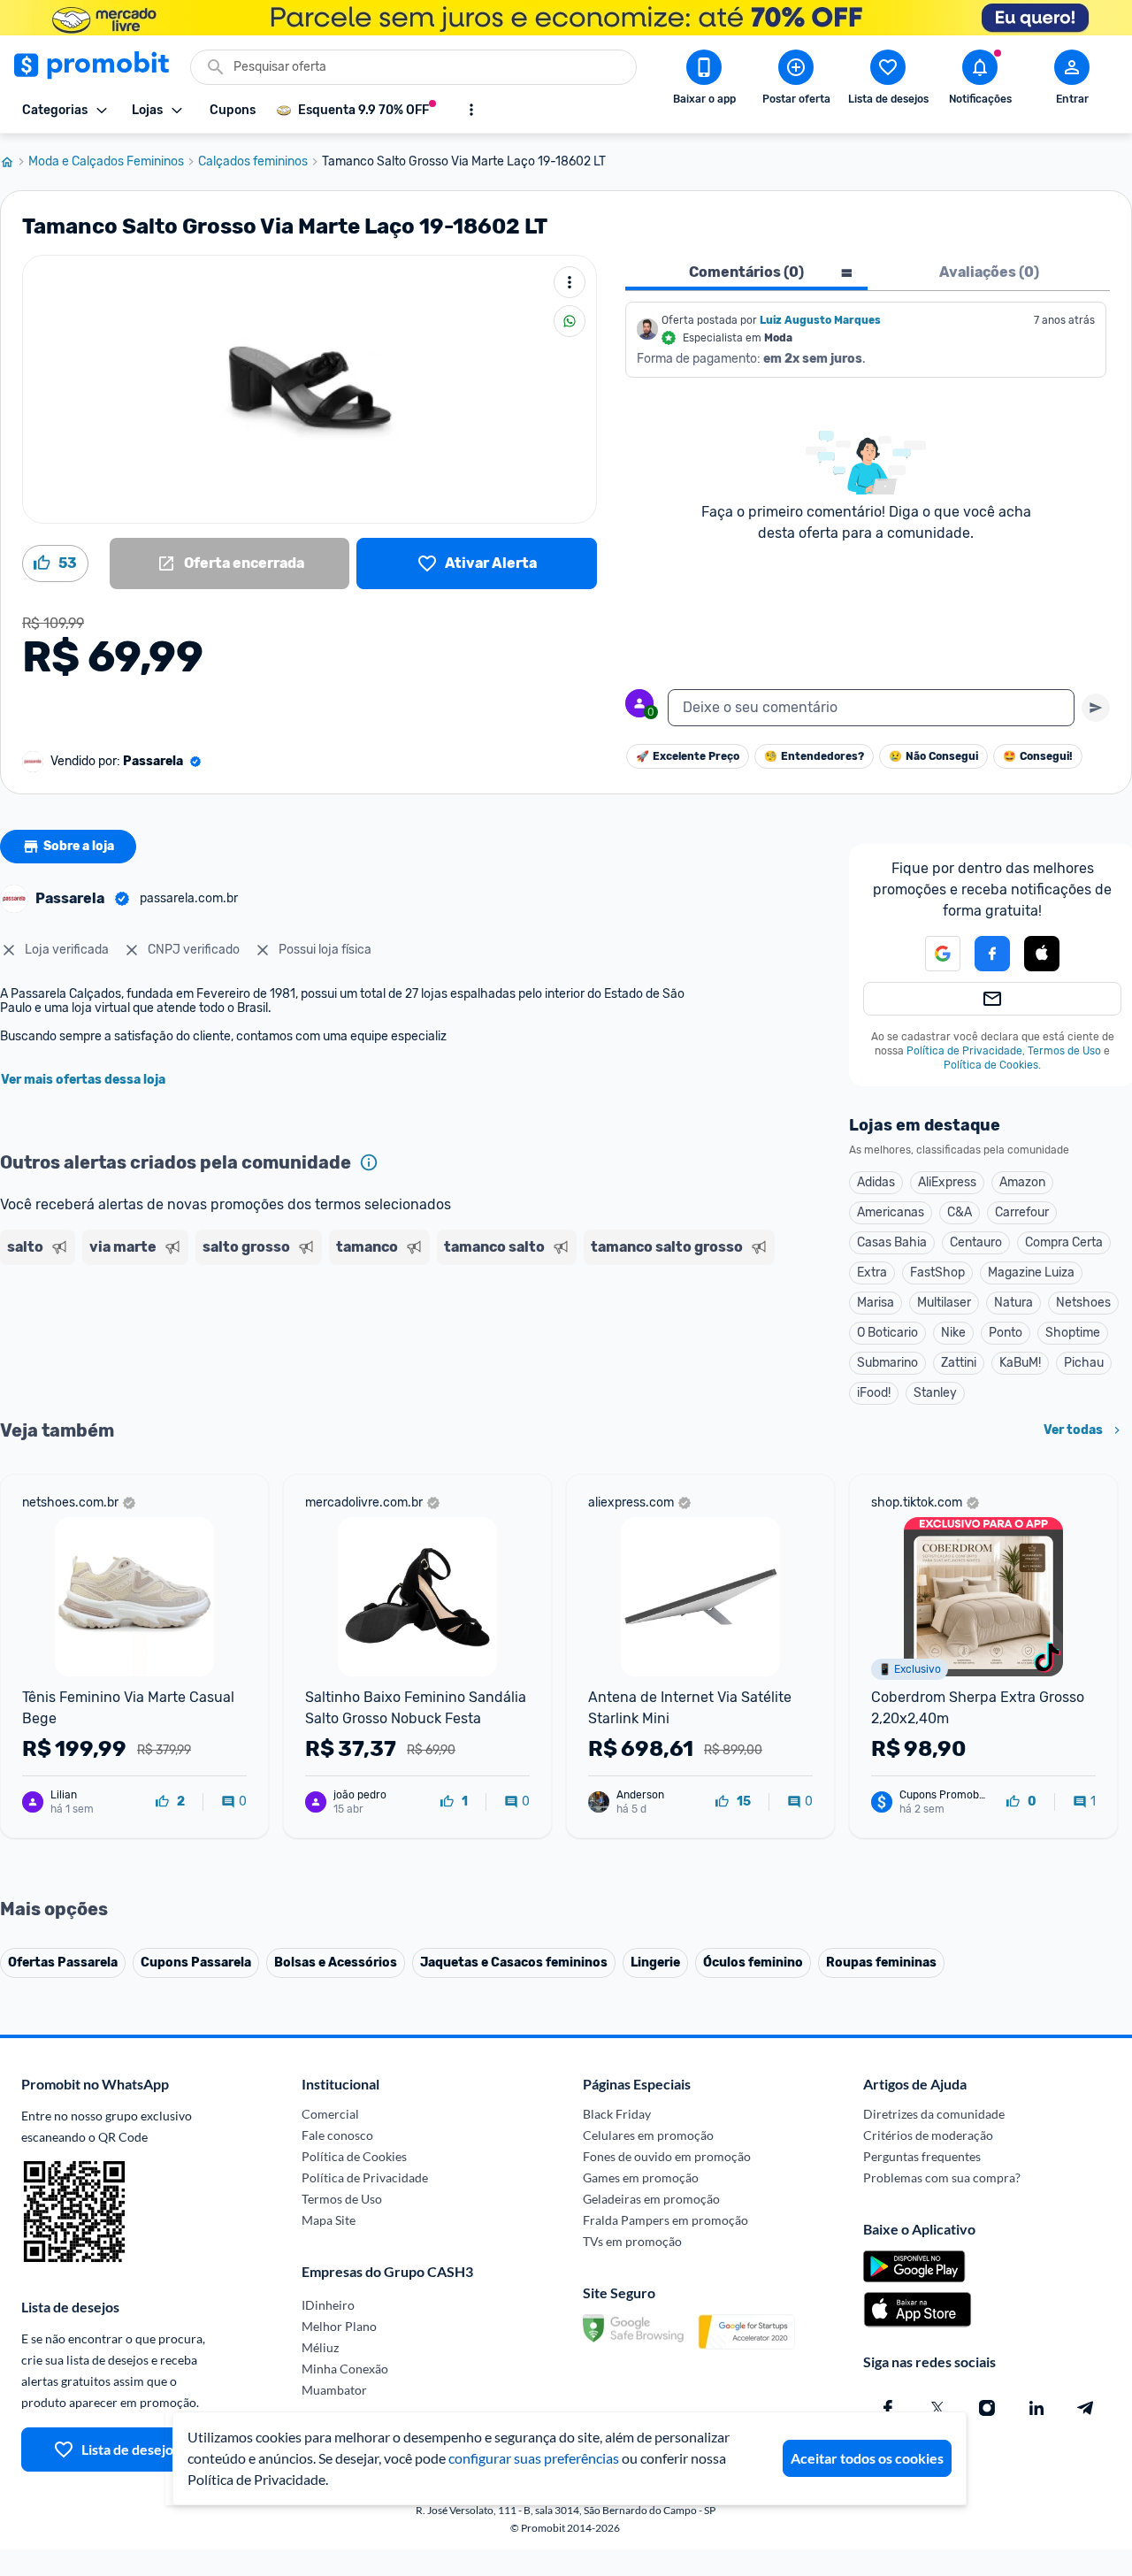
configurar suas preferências (534, 2458)
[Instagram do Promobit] (987, 2408)
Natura (1013, 1303)
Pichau (1084, 1363)
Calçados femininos (253, 162)
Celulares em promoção (648, 2135)
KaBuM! (1020, 1363)
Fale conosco (337, 2135)
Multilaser (944, 1303)
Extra (872, 1273)
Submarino (887, 1363)
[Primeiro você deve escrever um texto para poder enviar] (1096, 708)
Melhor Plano (339, 2326)
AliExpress (947, 1182)
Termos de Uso (1064, 1051)
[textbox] (871, 708)
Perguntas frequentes (922, 2156)
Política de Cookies (991, 1065)
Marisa (876, 1303)
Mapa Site (329, 2220)
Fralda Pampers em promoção (665, 2220)
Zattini (959, 1363)
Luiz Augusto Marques (820, 320)
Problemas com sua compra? (942, 2177)
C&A (960, 1212)
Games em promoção (641, 2177)
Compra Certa (1064, 1242)
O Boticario (887, 1333)
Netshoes (1083, 1303)
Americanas (891, 1212)
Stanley (935, 1393)
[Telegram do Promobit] (1086, 2408)
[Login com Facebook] (992, 954)
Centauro (976, 1242)
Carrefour (1022, 1212)
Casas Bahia (892, 1242)
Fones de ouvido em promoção (667, 2156)
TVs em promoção (632, 2241)
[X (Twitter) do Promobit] (937, 2408)
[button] (932, 954)
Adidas (876, 1182)
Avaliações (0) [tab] (989, 272)
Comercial (330, 2114)
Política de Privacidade (964, 1051)
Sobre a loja (79, 846)
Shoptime (1073, 1333)
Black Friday (617, 2114)
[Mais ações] (570, 282)
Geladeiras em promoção (651, 2199)
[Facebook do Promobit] (888, 2408)
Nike (953, 1333)
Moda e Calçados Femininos (106, 162)
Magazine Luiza (1031, 1273)
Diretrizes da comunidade (934, 2114)
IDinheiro (328, 2305)
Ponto (1006, 1333)
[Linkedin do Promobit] (1036, 2408)
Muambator (334, 2390)
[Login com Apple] (1042, 954)
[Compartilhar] (570, 321)
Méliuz (320, 2347)
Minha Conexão (345, 2369)
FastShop (937, 1273)
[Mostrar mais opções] (471, 110)
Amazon (1022, 1182)
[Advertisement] (340, 1340)
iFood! (874, 1393)
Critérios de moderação (928, 2135)
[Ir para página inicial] (14, 162)
